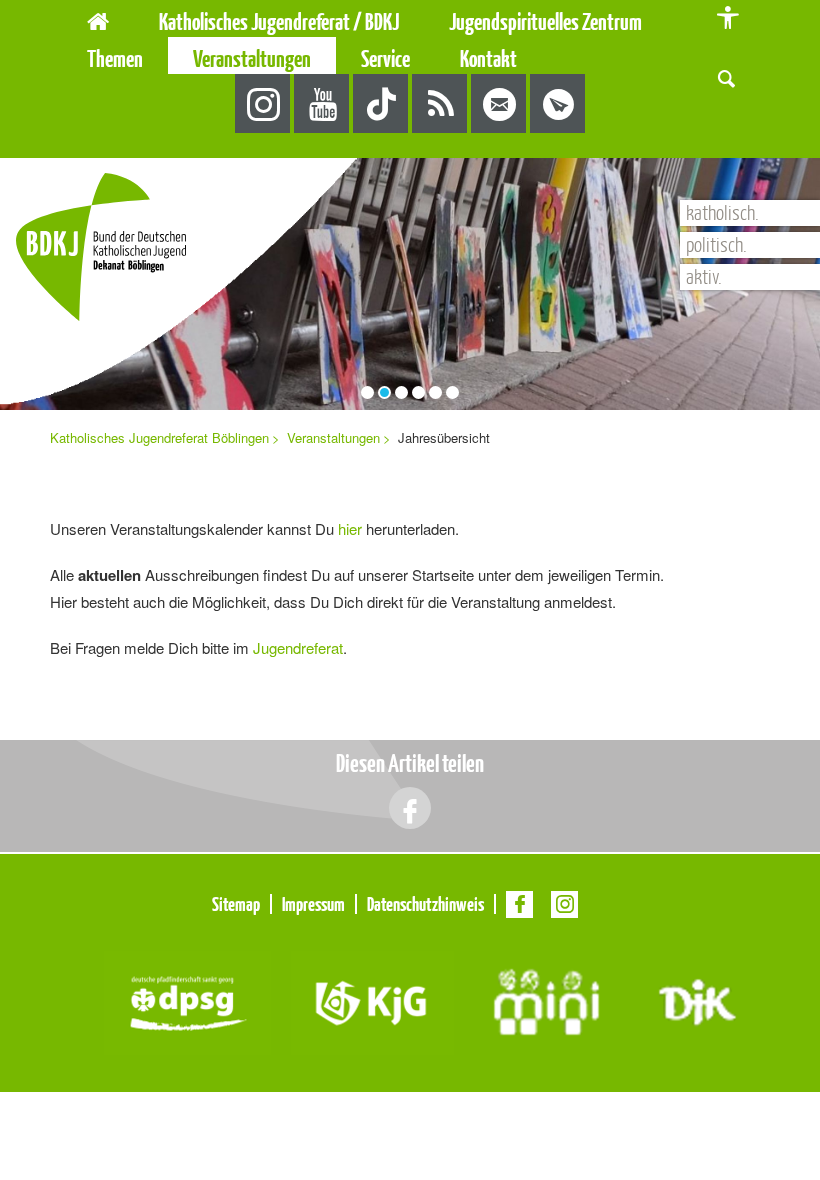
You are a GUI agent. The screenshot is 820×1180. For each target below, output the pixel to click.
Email (499, 104)
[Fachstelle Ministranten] (546, 1000)
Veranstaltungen (333, 437)
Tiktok (381, 104)
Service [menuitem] (385, 58)
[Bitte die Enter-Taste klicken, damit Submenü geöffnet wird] (411, 22)
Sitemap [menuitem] (236, 904)
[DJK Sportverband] (697, 1000)
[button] (726, 76)
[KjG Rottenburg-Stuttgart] (372, 1000)
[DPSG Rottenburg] (187, 1000)
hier (350, 528)
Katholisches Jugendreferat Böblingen (159, 437)
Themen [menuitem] (115, 58)
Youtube (322, 104)
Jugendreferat (298, 647)
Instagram (263, 104)
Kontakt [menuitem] (488, 58)
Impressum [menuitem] (313, 904)
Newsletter (558, 104)
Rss (440, 104)
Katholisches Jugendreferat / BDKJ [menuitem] (279, 21)
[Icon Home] (98, 18)
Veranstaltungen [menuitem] (252, 58)
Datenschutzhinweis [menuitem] (425, 904)
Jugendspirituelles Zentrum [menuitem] (545, 21)
